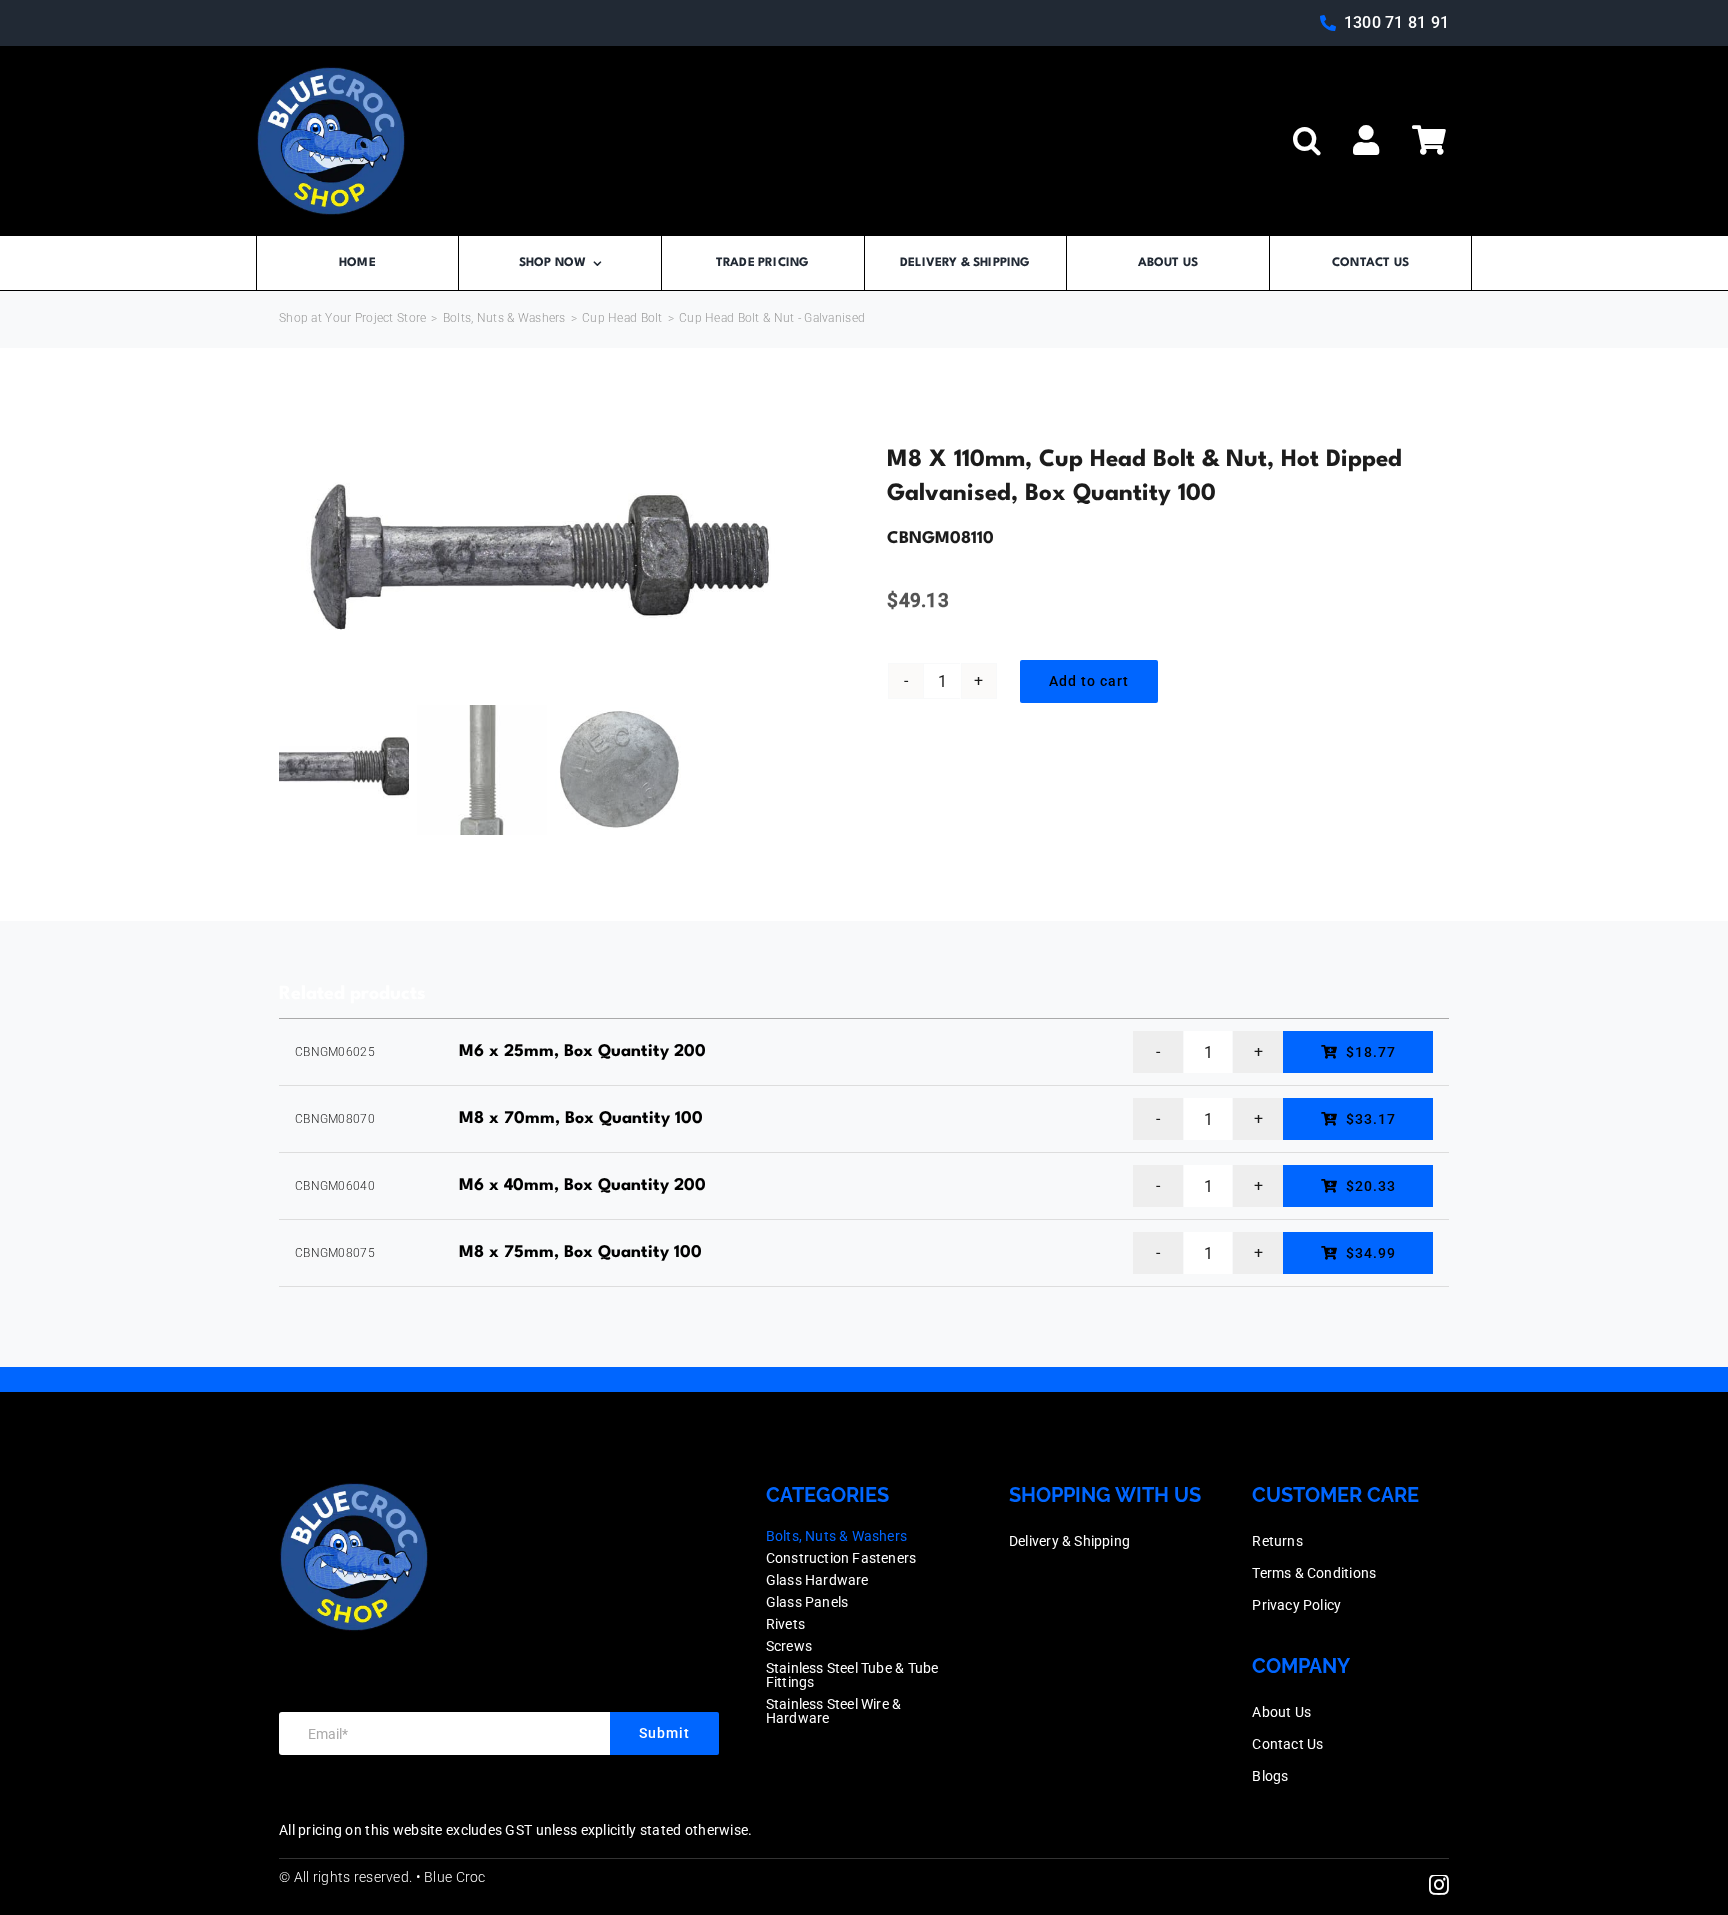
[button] (1307, 141)
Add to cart (1089, 681)
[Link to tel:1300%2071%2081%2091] (1328, 23)
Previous (294, 563)
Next (810, 563)
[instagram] (1439, 1885)
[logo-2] (331, 75)
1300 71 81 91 (1396, 22)
